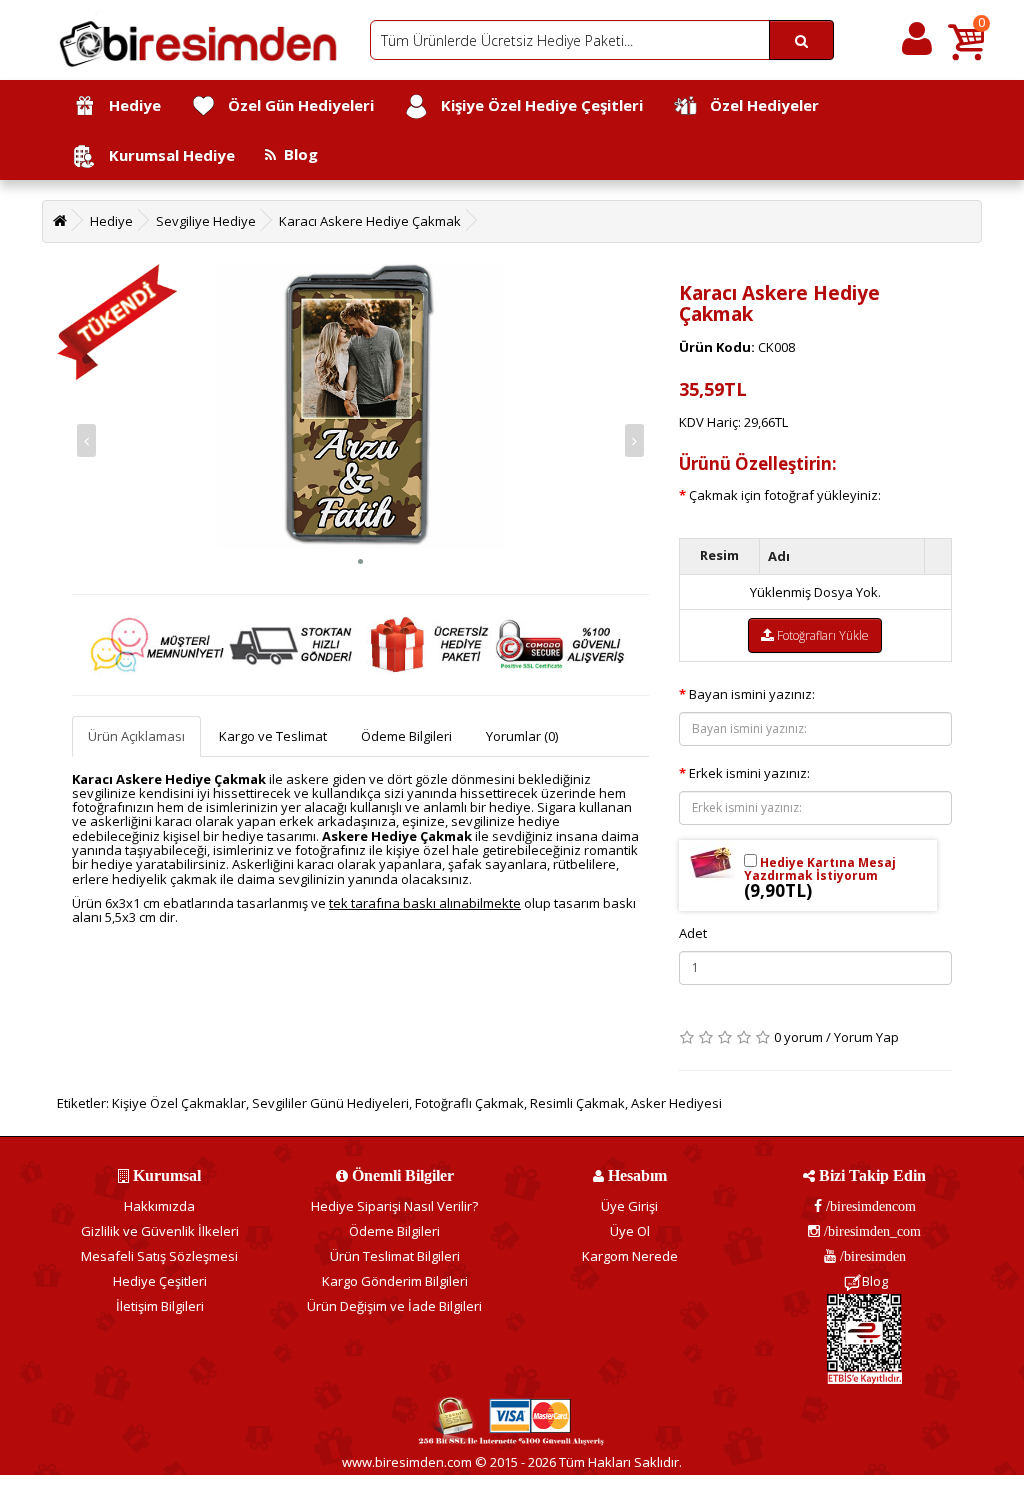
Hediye (129, 105)
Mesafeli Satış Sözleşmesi (159, 1256)
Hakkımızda (159, 1206)
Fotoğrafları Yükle (821, 635)
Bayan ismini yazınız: (752, 694)
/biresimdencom (869, 1206)
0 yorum (798, 1037)
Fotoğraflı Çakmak (469, 1103)
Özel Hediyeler (758, 105)
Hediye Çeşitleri (160, 1281)
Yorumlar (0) (522, 736)
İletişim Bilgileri (160, 1306)
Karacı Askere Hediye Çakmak (370, 221)
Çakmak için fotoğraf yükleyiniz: (785, 495)
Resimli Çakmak (577, 1103)
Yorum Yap (866, 1037)
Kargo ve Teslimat (273, 736)
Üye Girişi (629, 1206)
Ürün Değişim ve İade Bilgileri (394, 1306)
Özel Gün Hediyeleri (295, 105)
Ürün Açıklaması (136, 736)
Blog (297, 154)
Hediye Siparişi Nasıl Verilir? (394, 1206)
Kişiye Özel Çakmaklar (179, 1103)
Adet (693, 933)
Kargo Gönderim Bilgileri (395, 1281)
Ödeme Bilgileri (406, 736)
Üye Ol (630, 1231)
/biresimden (871, 1256)
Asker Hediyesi (676, 1103)
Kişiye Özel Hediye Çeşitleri (536, 105)
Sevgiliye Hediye (206, 221)
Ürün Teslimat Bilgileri (395, 1256)
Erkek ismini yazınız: (749, 773)
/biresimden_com (870, 1231)
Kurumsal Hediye (166, 155)
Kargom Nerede (630, 1256)
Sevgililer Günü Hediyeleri (330, 1103)
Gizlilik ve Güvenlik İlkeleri (160, 1231)
